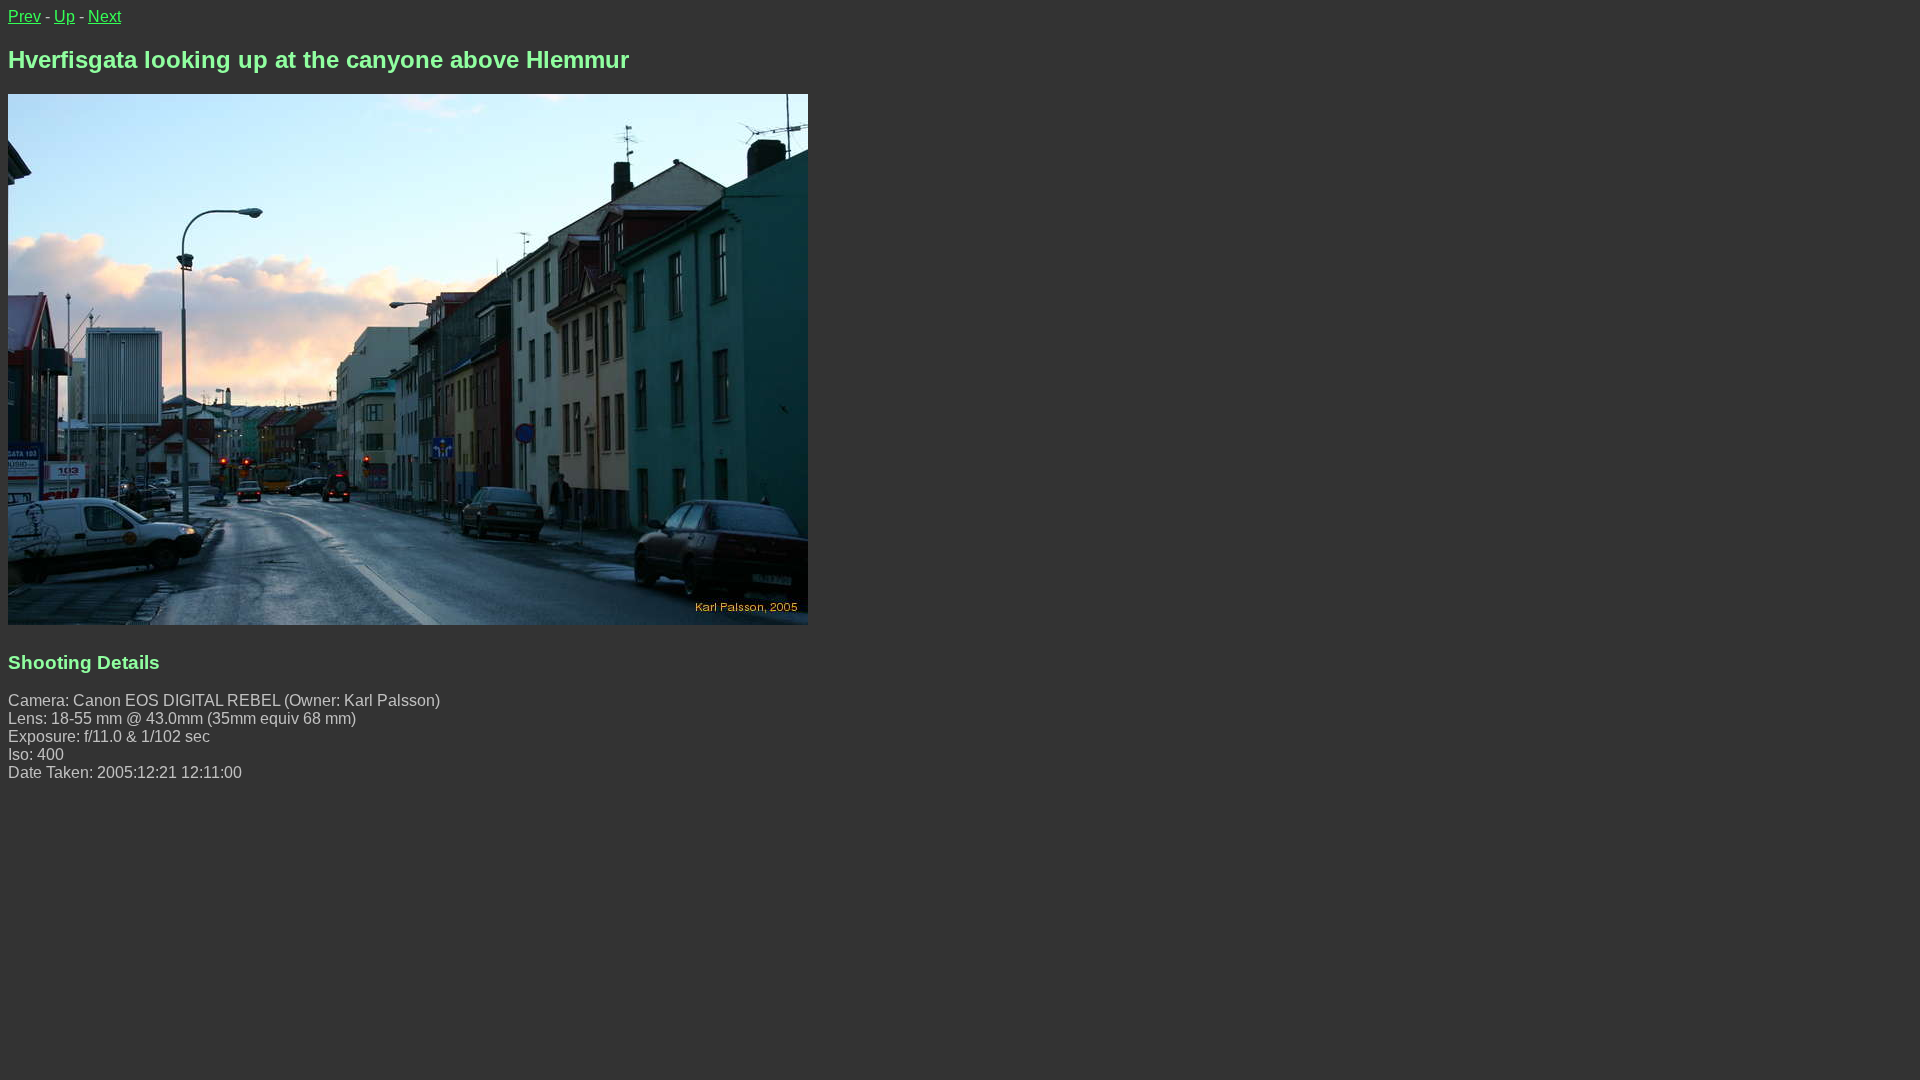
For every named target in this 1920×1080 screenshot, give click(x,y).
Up (64, 16)
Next (104, 16)
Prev (24, 16)
